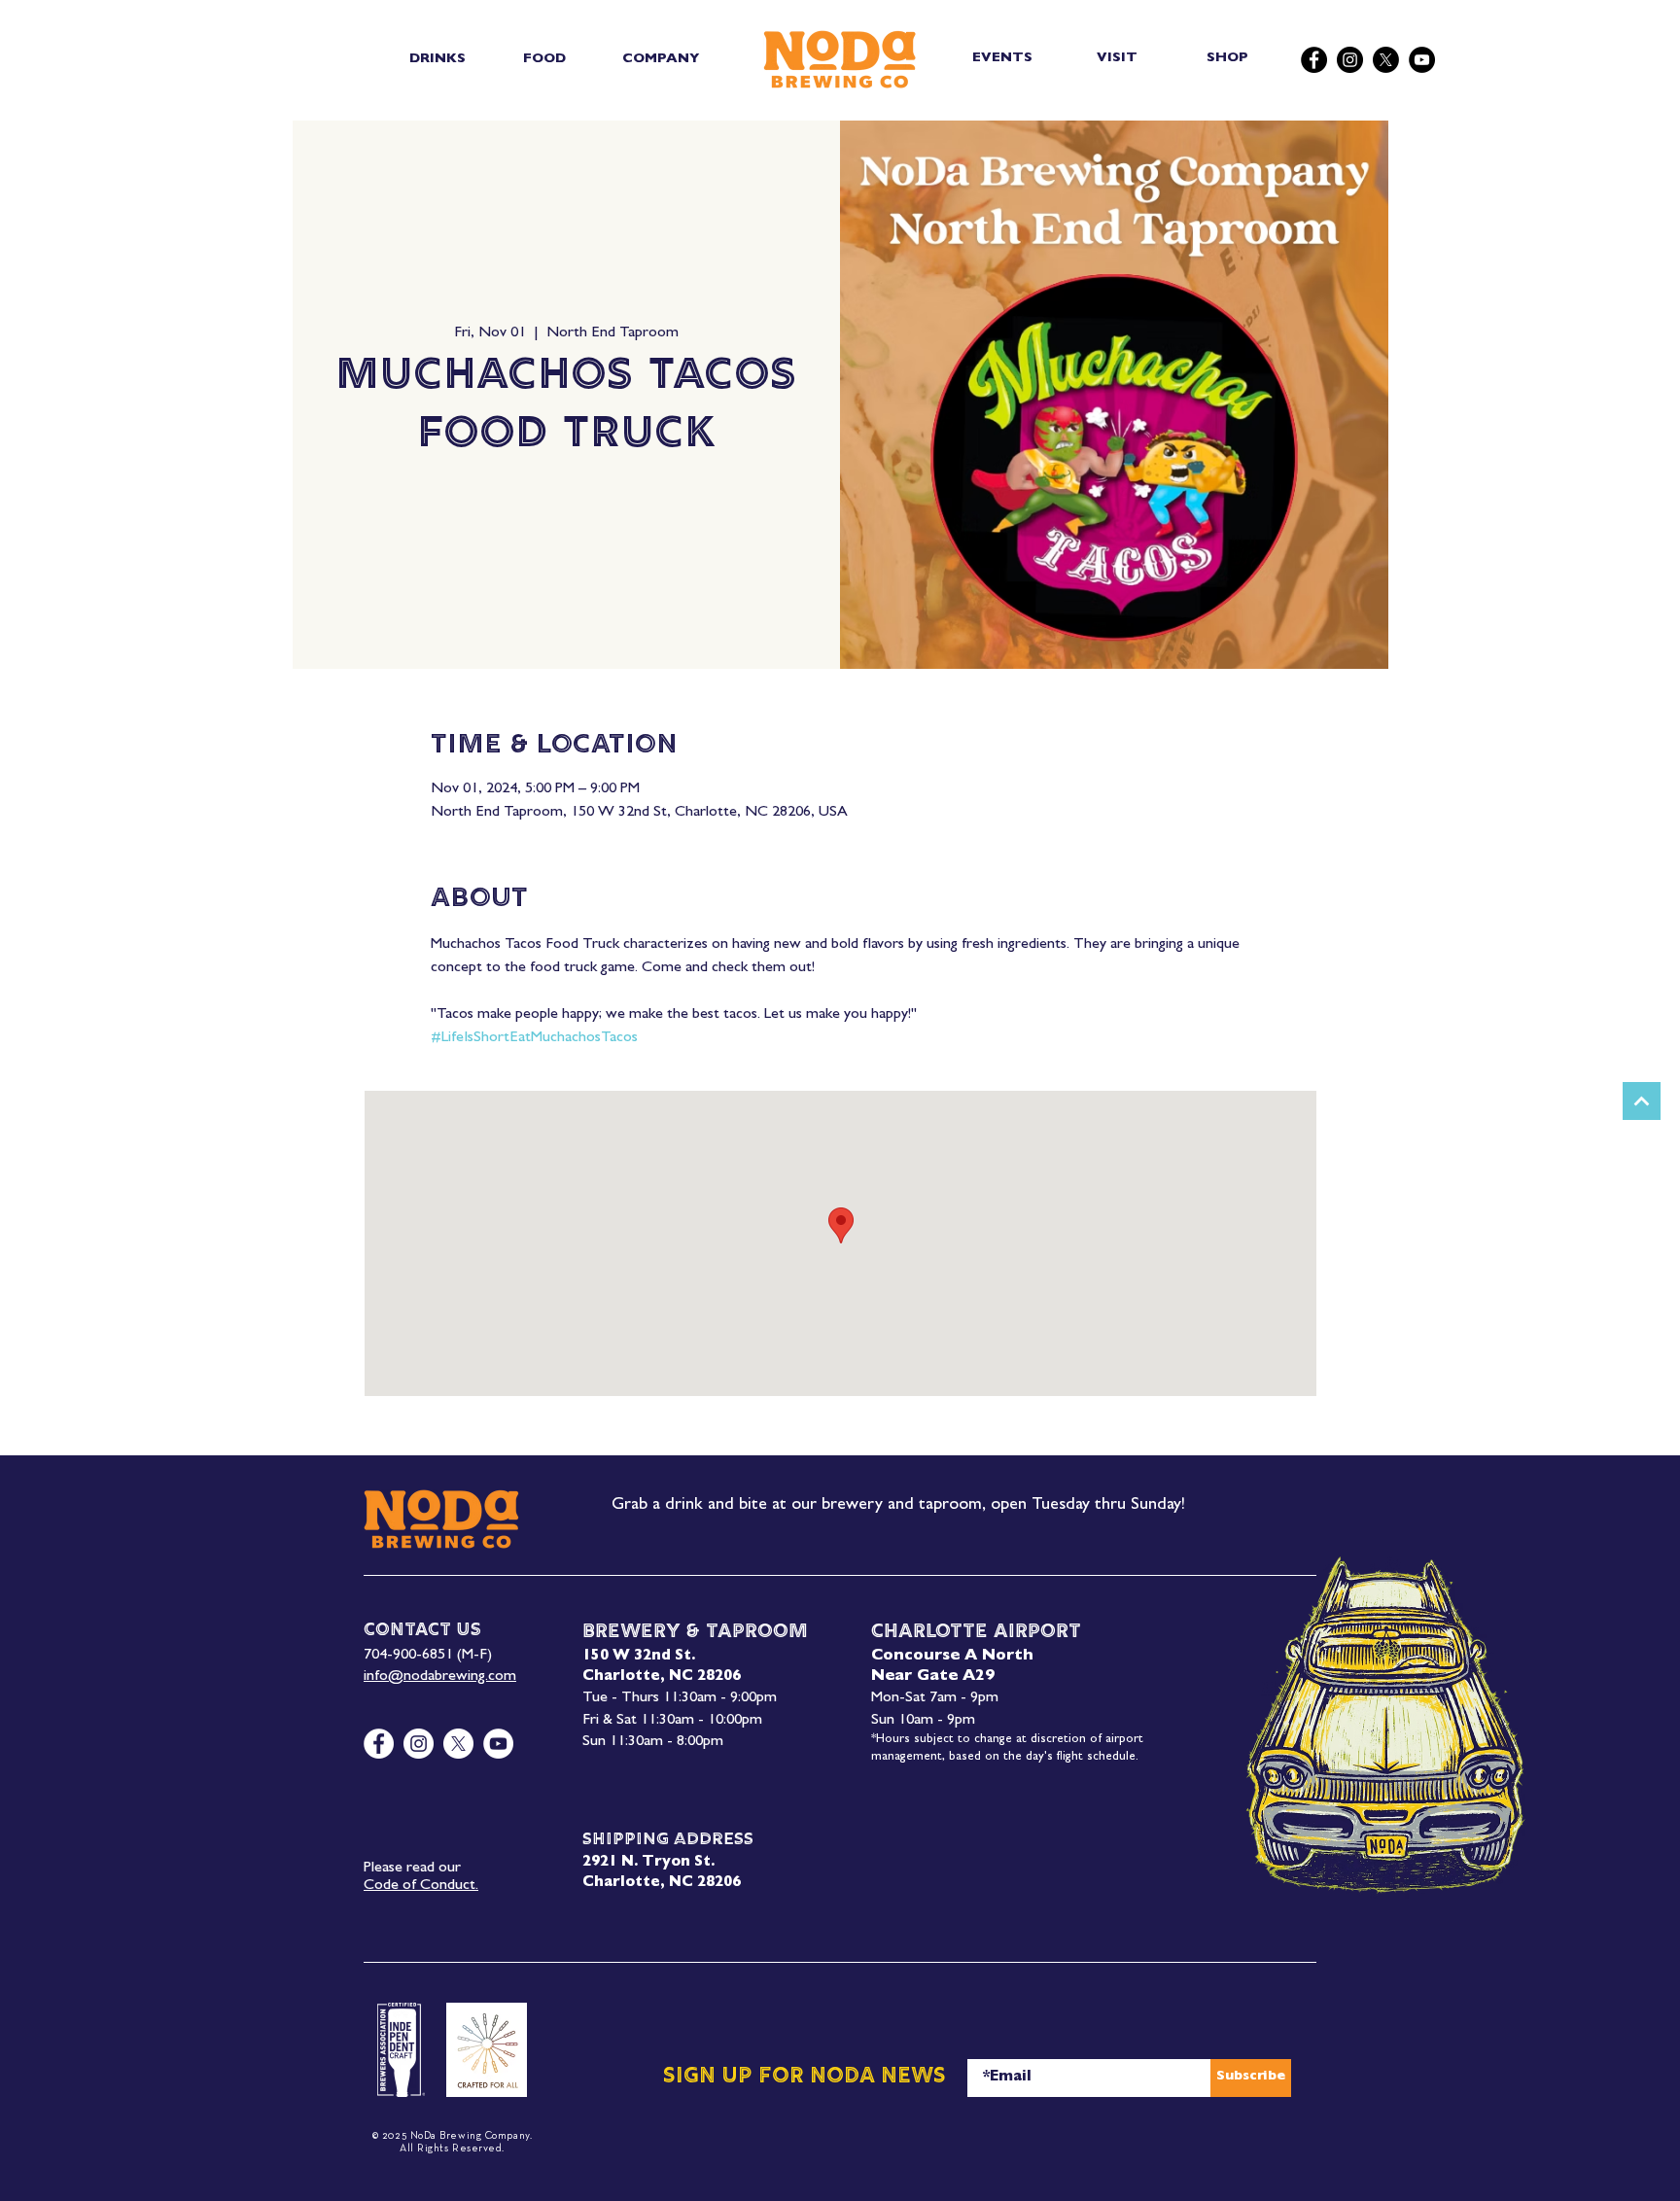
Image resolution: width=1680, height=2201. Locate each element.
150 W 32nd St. (639, 1657)
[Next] (1642, 1101)
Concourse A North (952, 1657)
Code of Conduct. (421, 1886)
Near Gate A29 (933, 1677)
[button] (437, 59)
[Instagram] (1350, 60)
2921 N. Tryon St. (648, 1863)
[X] (1386, 60)
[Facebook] (1314, 60)
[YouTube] (1422, 60)
